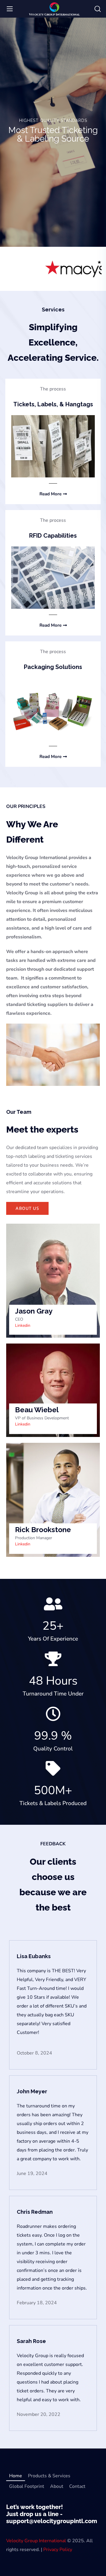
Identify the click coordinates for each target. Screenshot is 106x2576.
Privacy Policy (58, 2550)
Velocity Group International (36, 2541)
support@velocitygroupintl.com (52, 2521)
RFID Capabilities (53, 536)
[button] (98, 9)
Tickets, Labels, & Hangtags (53, 404)
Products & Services (49, 2476)
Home (16, 2476)
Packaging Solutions (53, 667)
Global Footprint (27, 2486)
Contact (77, 2486)
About (57, 2486)
